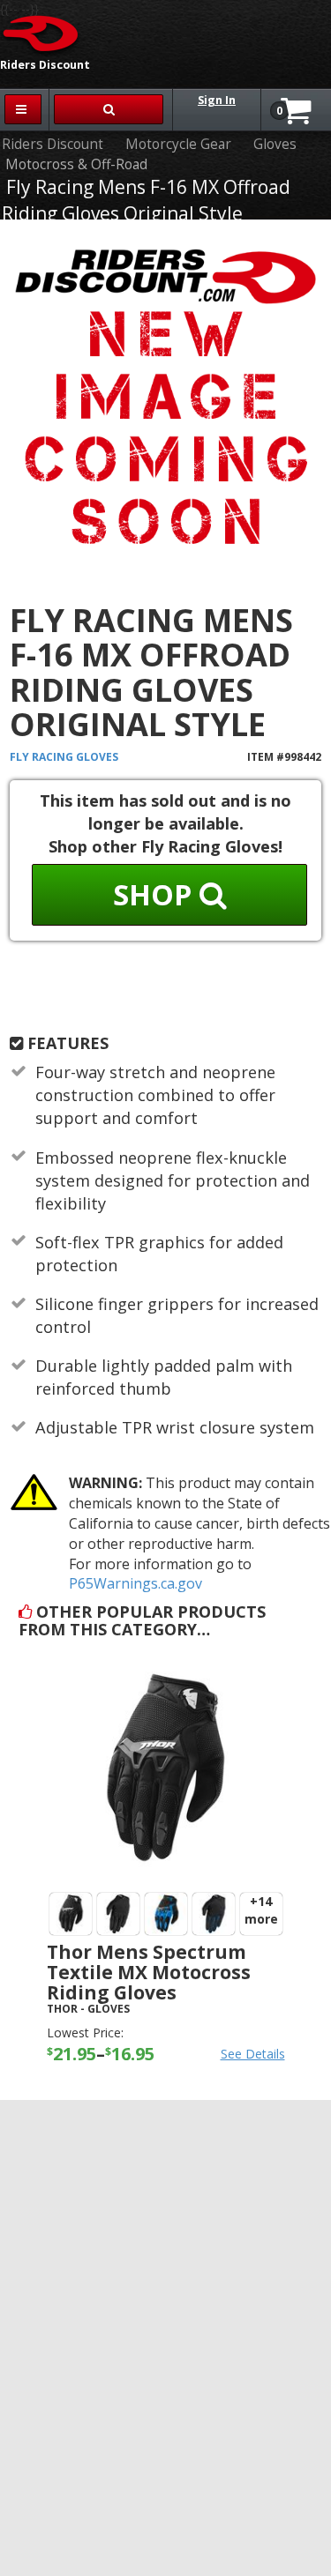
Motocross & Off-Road (76, 164)
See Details (253, 2054)
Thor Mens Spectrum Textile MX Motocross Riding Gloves (149, 1972)
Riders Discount (53, 144)
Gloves (275, 144)
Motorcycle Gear (178, 144)
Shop (156, 894)
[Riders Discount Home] (41, 33)
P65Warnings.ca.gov (135, 1583)
